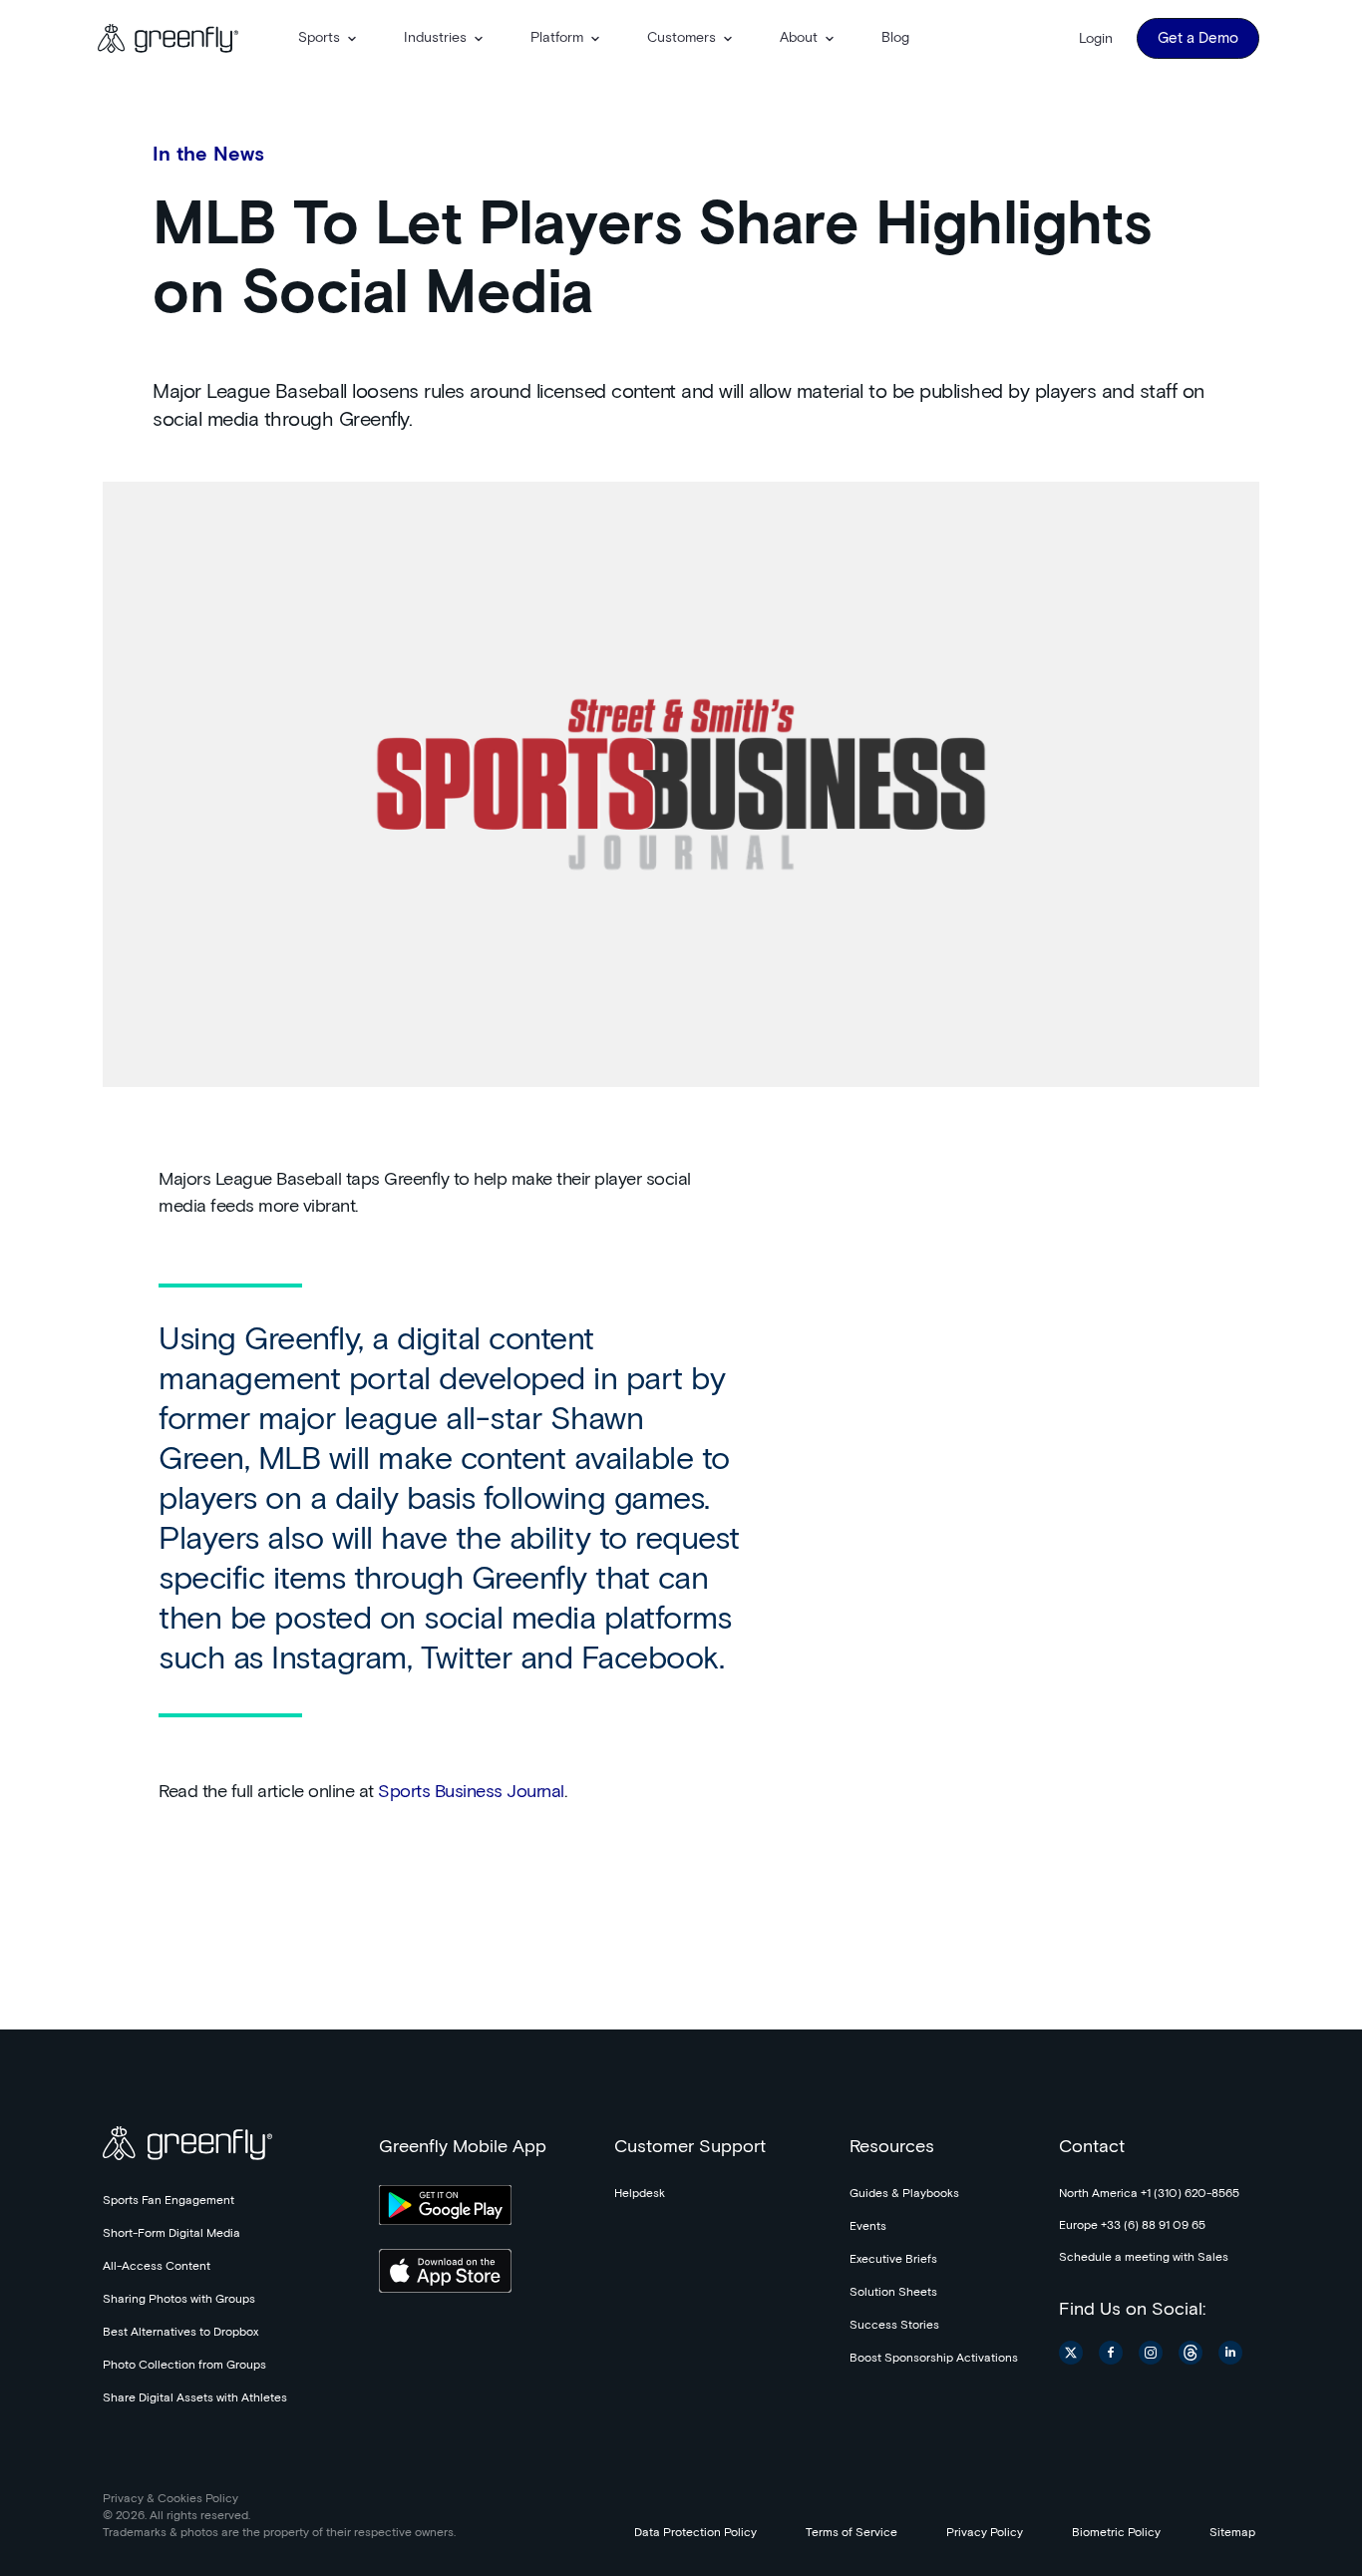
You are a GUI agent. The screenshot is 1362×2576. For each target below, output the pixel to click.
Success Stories (894, 2326)
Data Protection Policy (695, 2533)
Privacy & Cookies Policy (170, 2499)
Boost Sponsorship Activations (934, 2359)
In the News (208, 155)
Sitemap (1232, 2533)
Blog (895, 38)
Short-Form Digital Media (171, 2234)
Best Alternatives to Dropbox (180, 2333)
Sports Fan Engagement (169, 2201)
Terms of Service (851, 2533)
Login (1096, 39)
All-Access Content (157, 2267)
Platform (557, 38)
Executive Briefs (893, 2260)
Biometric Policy (1116, 2533)
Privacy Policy (985, 2533)
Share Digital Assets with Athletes (195, 2398)
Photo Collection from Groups (184, 2366)
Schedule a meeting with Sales (1144, 2258)
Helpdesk (640, 2194)
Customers (681, 38)
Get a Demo (1198, 38)
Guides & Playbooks (904, 2194)
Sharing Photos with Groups (179, 2300)
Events (868, 2227)
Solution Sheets (893, 2293)
